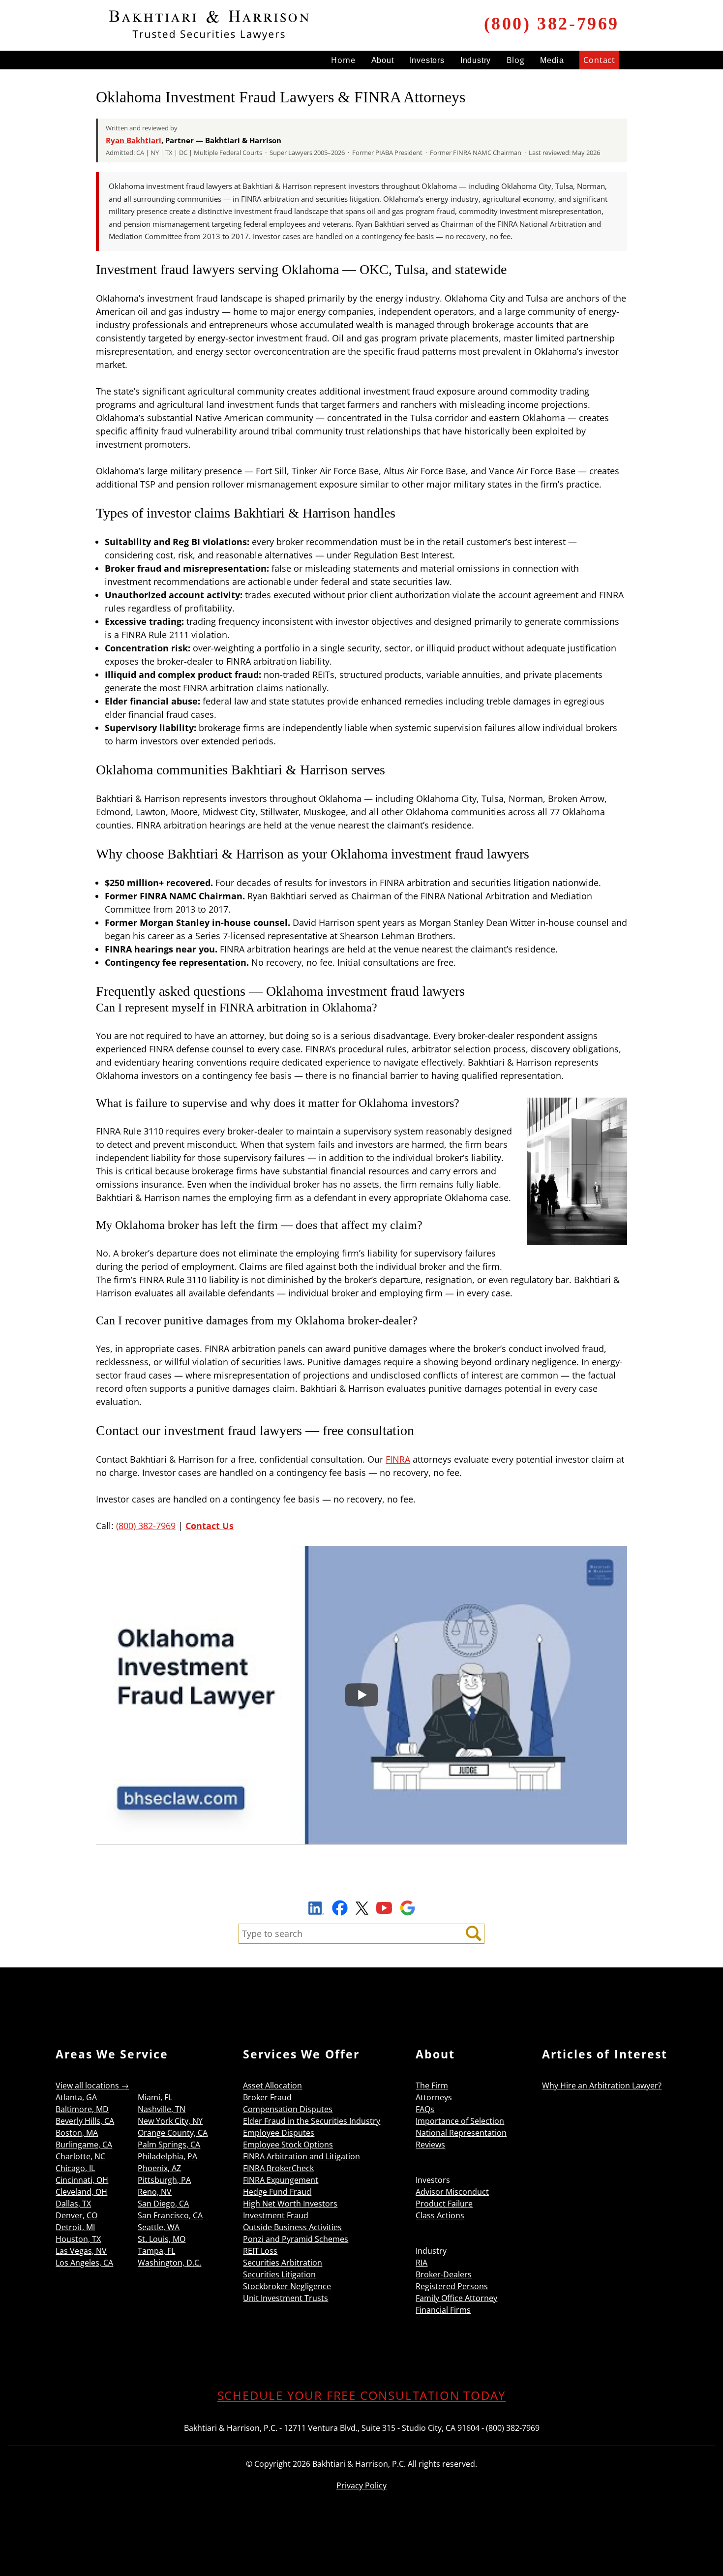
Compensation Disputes (288, 2109)
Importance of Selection (460, 2121)
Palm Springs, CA (169, 2145)
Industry (476, 60)
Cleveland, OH (81, 2192)
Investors (427, 60)
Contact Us (210, 1526)
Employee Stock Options (288, 2145)
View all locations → (92, 2085)
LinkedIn (316, 1909)
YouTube (384, 1908)
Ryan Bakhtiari (134, 140)
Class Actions (440, 2215)
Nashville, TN (162, 2109)
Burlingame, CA (84, 2145)
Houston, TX (78, 2239)
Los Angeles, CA (84, 2263)
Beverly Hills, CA (85, 2121)
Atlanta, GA (76, 2097)
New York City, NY (170, 2121)
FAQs (425, 2109)
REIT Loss (260, 2251)
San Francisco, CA (170, 2215)
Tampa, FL (156, 2251)
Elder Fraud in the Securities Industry (312, 2121)
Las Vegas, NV (81, 2251)
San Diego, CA (163, 2204)
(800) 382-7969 (552, 24)
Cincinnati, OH (82, 2180)
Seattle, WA (159, 2227)
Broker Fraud (267, 2097)
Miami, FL (155, 2097)
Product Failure (444, 2204)
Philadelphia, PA (167, 2156)
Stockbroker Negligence (287, 2286)
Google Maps (407, 1908)
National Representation (461, 2133)
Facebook (340, 1908)
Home (343, 60)
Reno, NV (155, 2192)
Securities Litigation (279, 2274)
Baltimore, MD (82, 2109)
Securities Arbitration (283, 2263)
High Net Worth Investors (290, 2204)
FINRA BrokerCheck (278, 2168)
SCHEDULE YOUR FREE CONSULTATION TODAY (362, 2395)
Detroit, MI (75, 2227)
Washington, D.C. (169, 2263)
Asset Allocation (272, 2085)
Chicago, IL (75, 2168)
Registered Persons (452, 2286)
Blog (515, 60)
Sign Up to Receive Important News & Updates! (362, 1885)
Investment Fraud (276, 2215)
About (383, 60)
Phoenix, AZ (159, 2168)
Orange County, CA (173, 2133)
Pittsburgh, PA (164, 2180)
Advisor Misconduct (452, 2192)
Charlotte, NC (80, 2156)
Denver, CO (76, 2215)
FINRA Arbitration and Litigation (301, 2156)
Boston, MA (77, 2133)
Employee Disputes (279, 2133)
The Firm (432, 2085)
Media (552, 60)
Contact (599, 60)
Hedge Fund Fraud (277, 2192)
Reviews (430, 2145)
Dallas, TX (73, 2204)
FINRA (398, 1459)
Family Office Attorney (456, 2298)
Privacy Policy (361, 2485)
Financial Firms (443, 2310)
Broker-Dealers (444, 2274)
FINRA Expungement (281, 2180)
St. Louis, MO (162, 2239)
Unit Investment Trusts (286, 2298)
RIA (422, 2263)
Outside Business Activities (292, 2227)
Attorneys (434, 2097)
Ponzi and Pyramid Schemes (296, 2239)
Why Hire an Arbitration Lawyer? (602, 2085)
